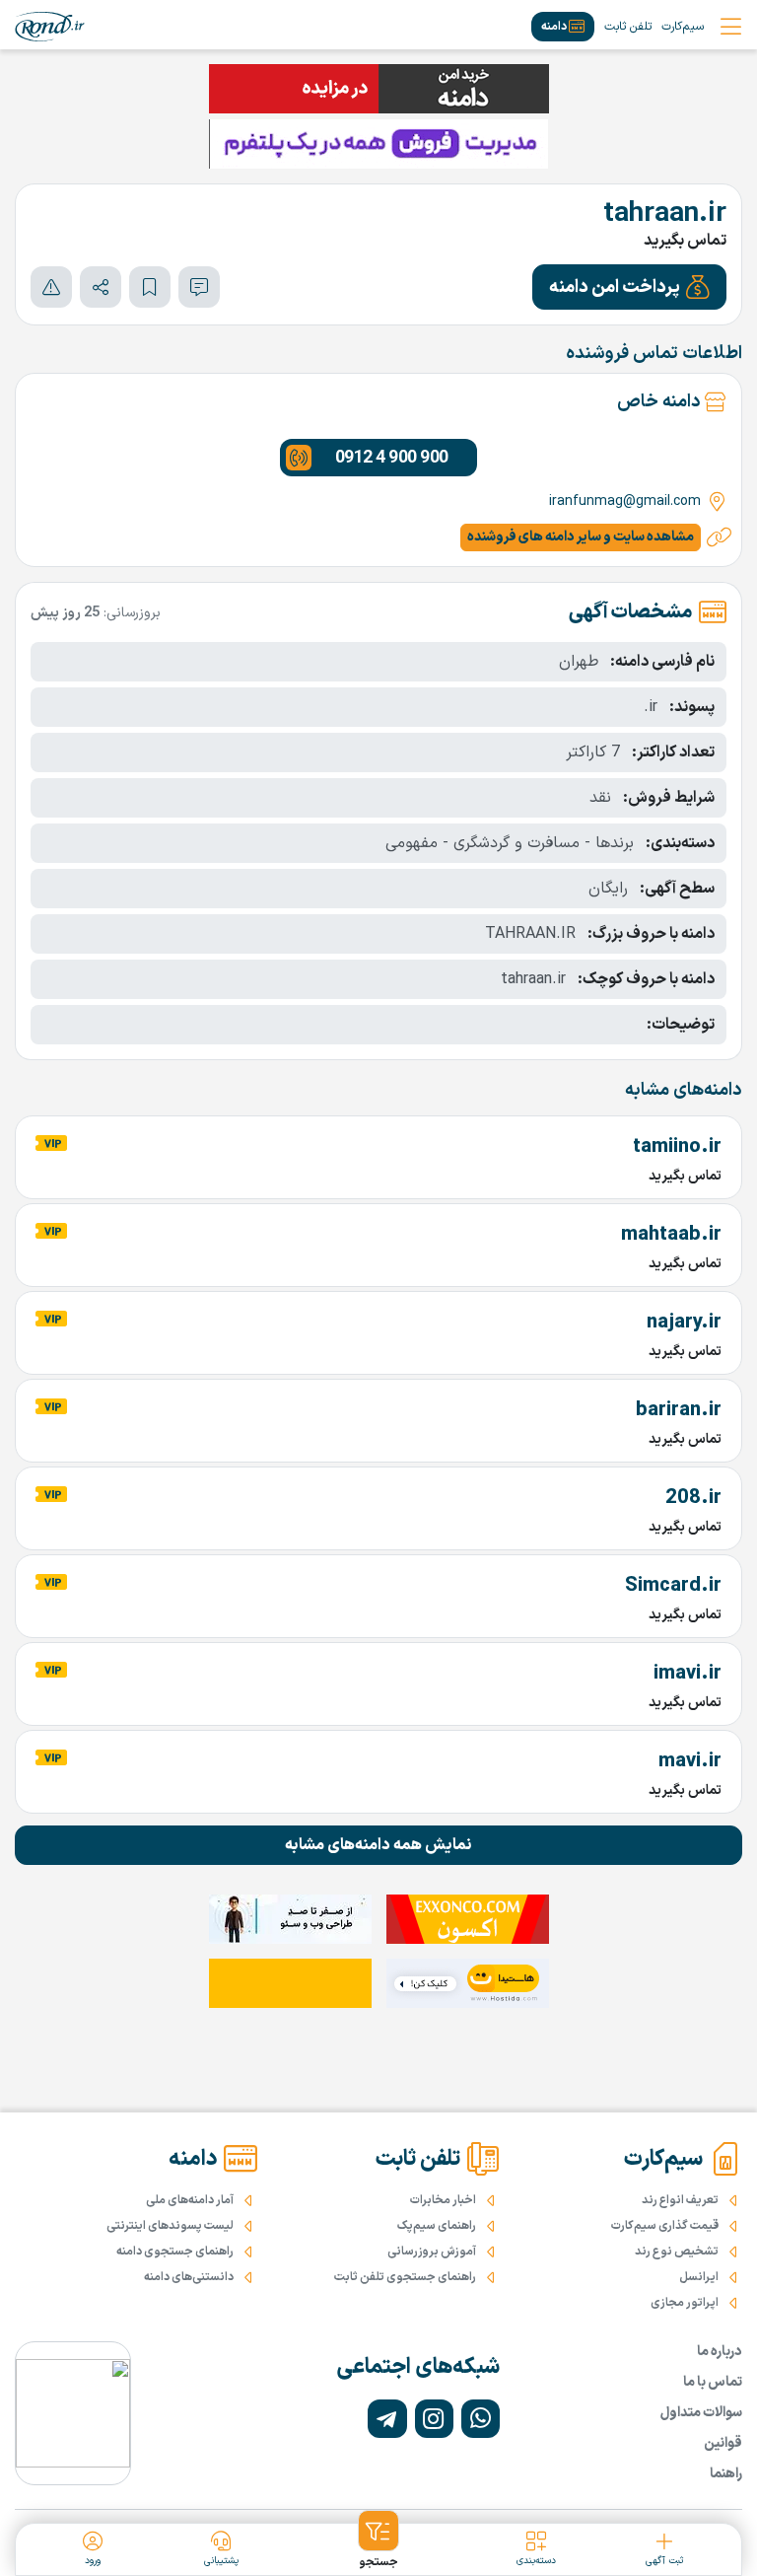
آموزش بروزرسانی (432, 2252)
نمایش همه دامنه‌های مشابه (378, 1845)
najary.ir (684, 1323)
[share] (101, 287)
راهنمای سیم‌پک (437, 2226)
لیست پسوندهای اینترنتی (170, 2226)
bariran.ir (679, 1410)
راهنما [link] (726, 2474)
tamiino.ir (677, 1147)
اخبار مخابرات (443, 2200)
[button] (629, 287)
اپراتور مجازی (685, 2303)
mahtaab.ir (671, 1235)
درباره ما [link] (720, 2352)
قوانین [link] (723, 2443)
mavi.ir (690, 1761)
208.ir (693, 1498)
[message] (199, 287)
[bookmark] (150, 287)
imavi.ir (688, 1674)
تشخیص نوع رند (677, 2252)
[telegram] (387, 2419)
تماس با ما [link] (713, 2382)
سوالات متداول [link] (701, 2413)
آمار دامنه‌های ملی (190, 2200)
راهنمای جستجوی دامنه (175, 2252)
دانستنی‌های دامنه (189, 2277)
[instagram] (434, 2419)
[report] (51, 287)
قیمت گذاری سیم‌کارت (665, 2226)
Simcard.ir (673, 1586)
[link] (50, 27)
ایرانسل (699, 2277)
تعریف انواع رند (680, 2200)
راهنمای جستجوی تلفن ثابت (405, 2277)
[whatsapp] (481, 2419)
